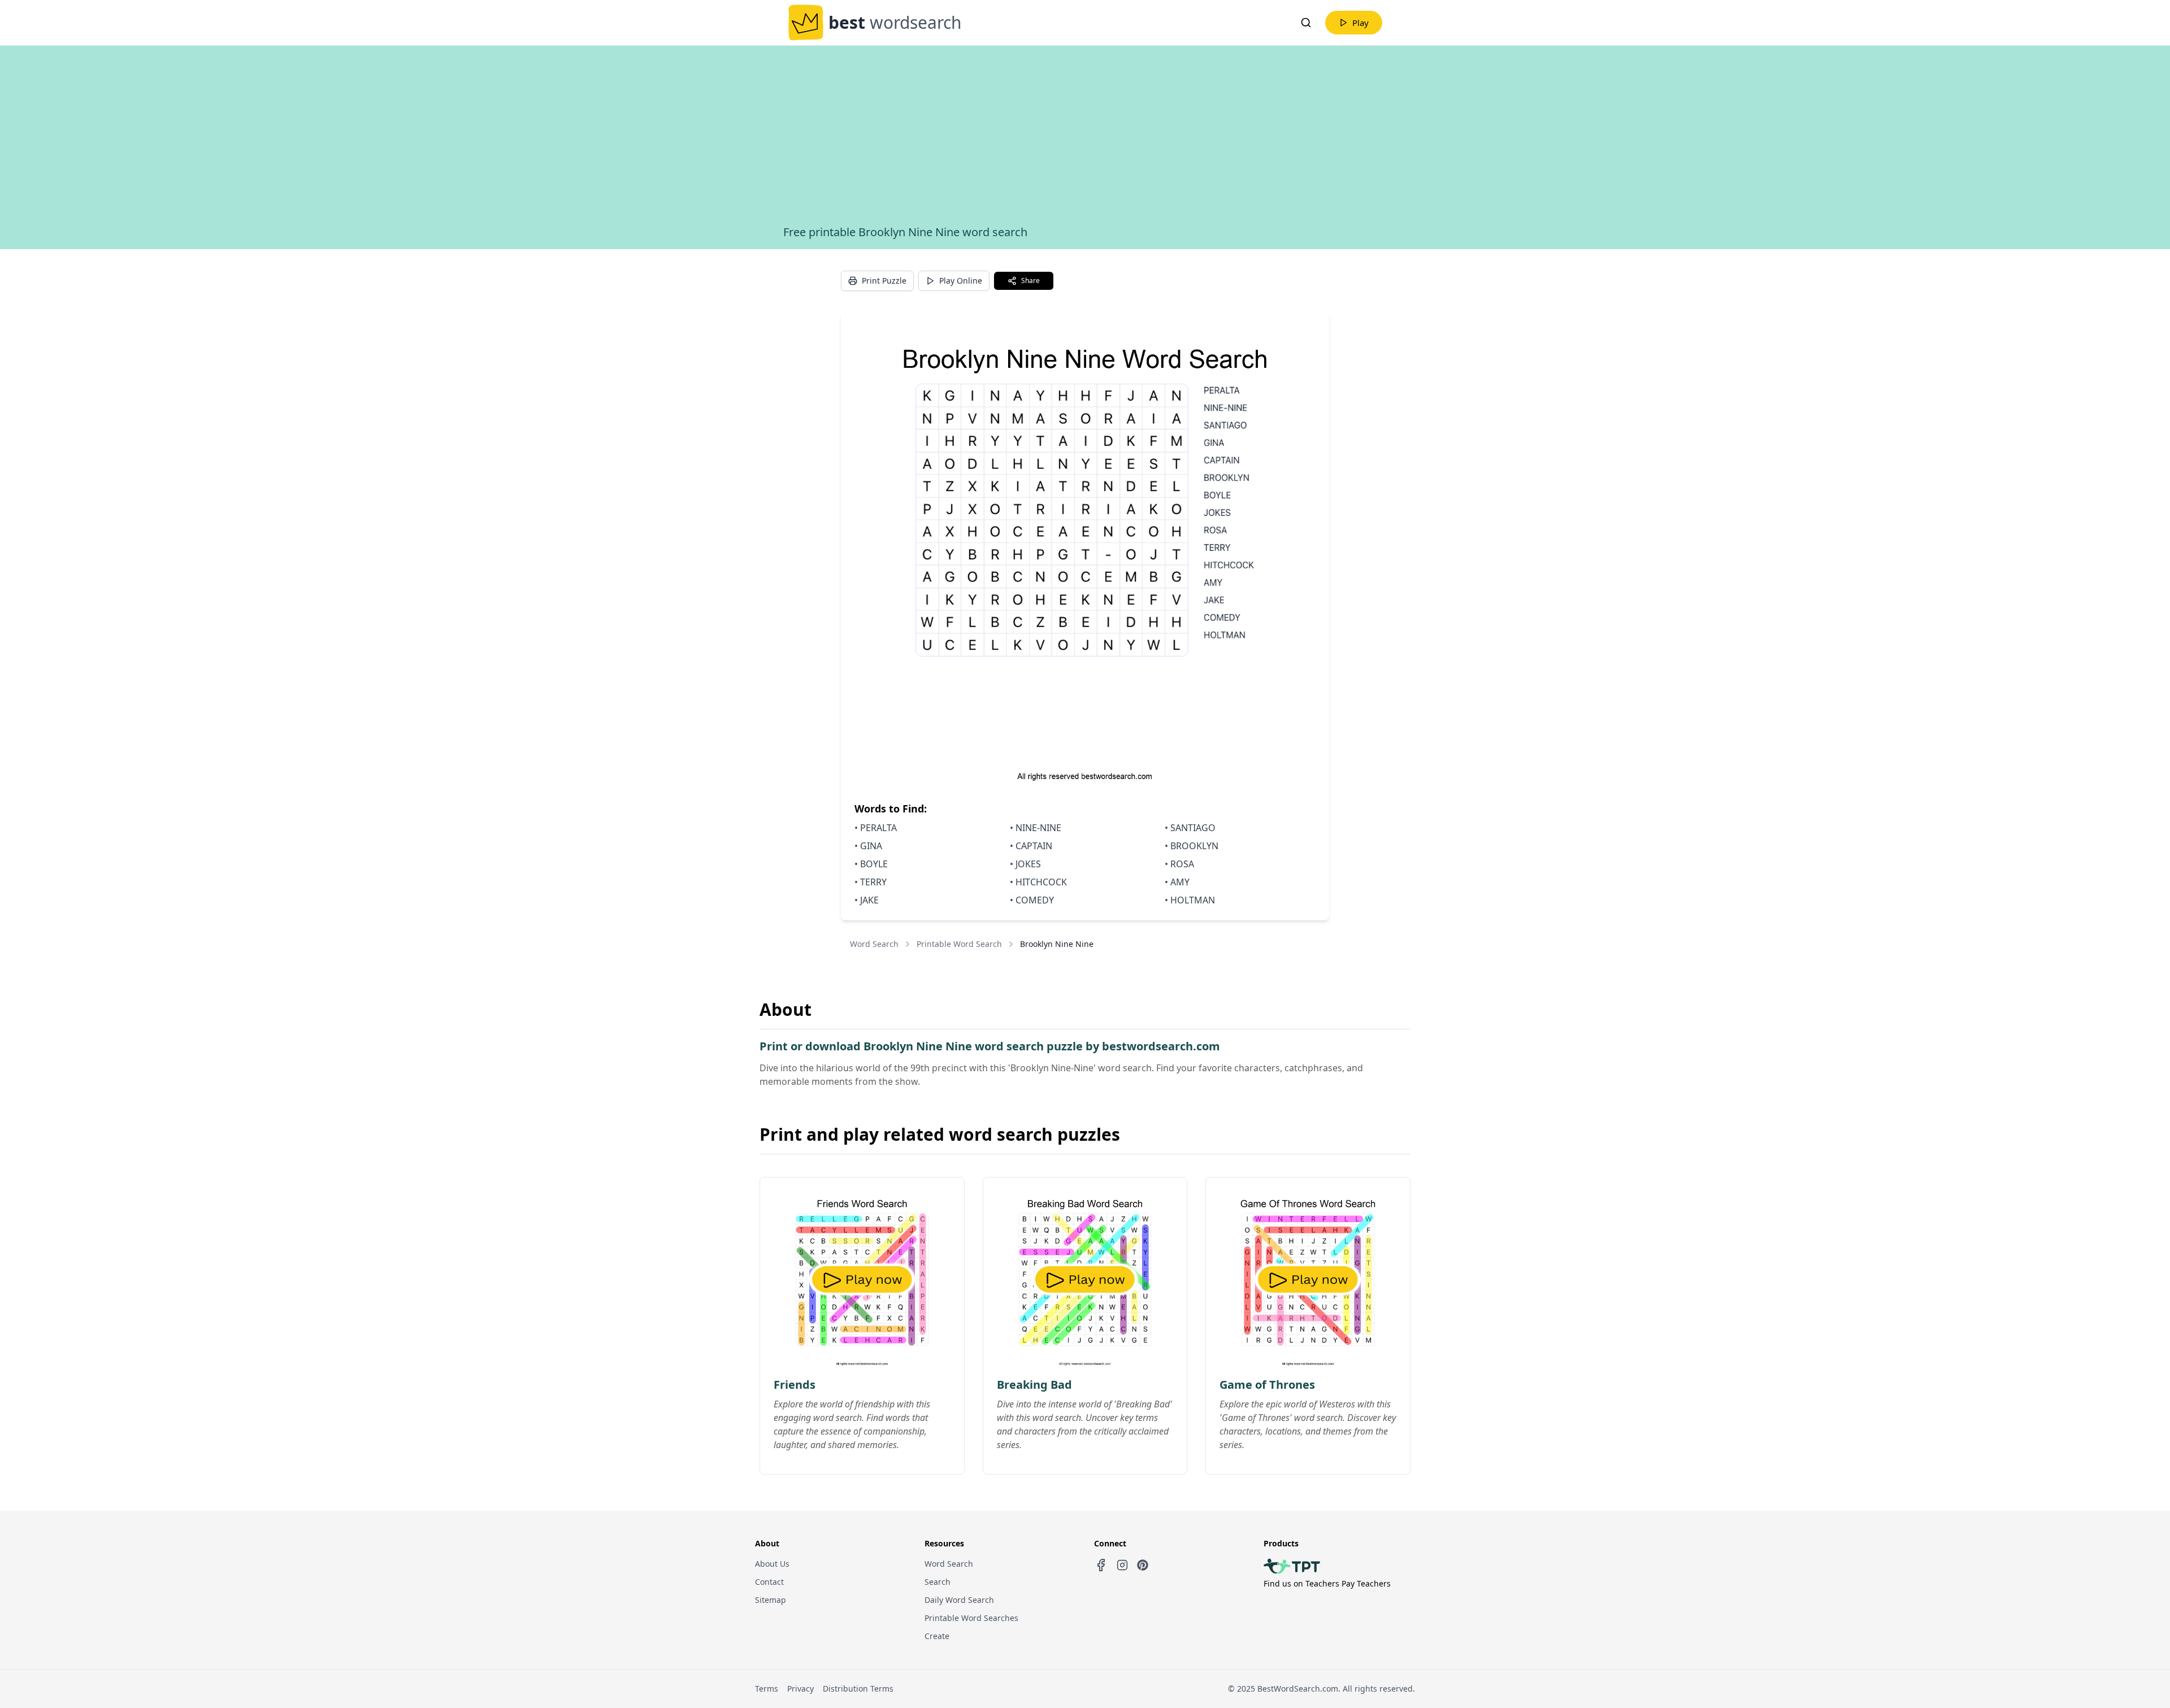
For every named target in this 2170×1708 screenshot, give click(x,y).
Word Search (874, 944)
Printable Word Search (959, 944)
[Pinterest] (1143, 1565)
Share (1030, 281)
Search (938, 1582)
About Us (772, 1564)
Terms (767, 1689)
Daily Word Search (959, 1600)
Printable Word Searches (971, 1618)
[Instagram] (1122, 1565)
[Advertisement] (1085, 140)
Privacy (800, 1689)
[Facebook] (1101, 1565)
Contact (769, 1582)
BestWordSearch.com (1298, 1689)
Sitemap (771, 1600)
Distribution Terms (858, 1689)
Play (1360, 23)
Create (937, 1636)
